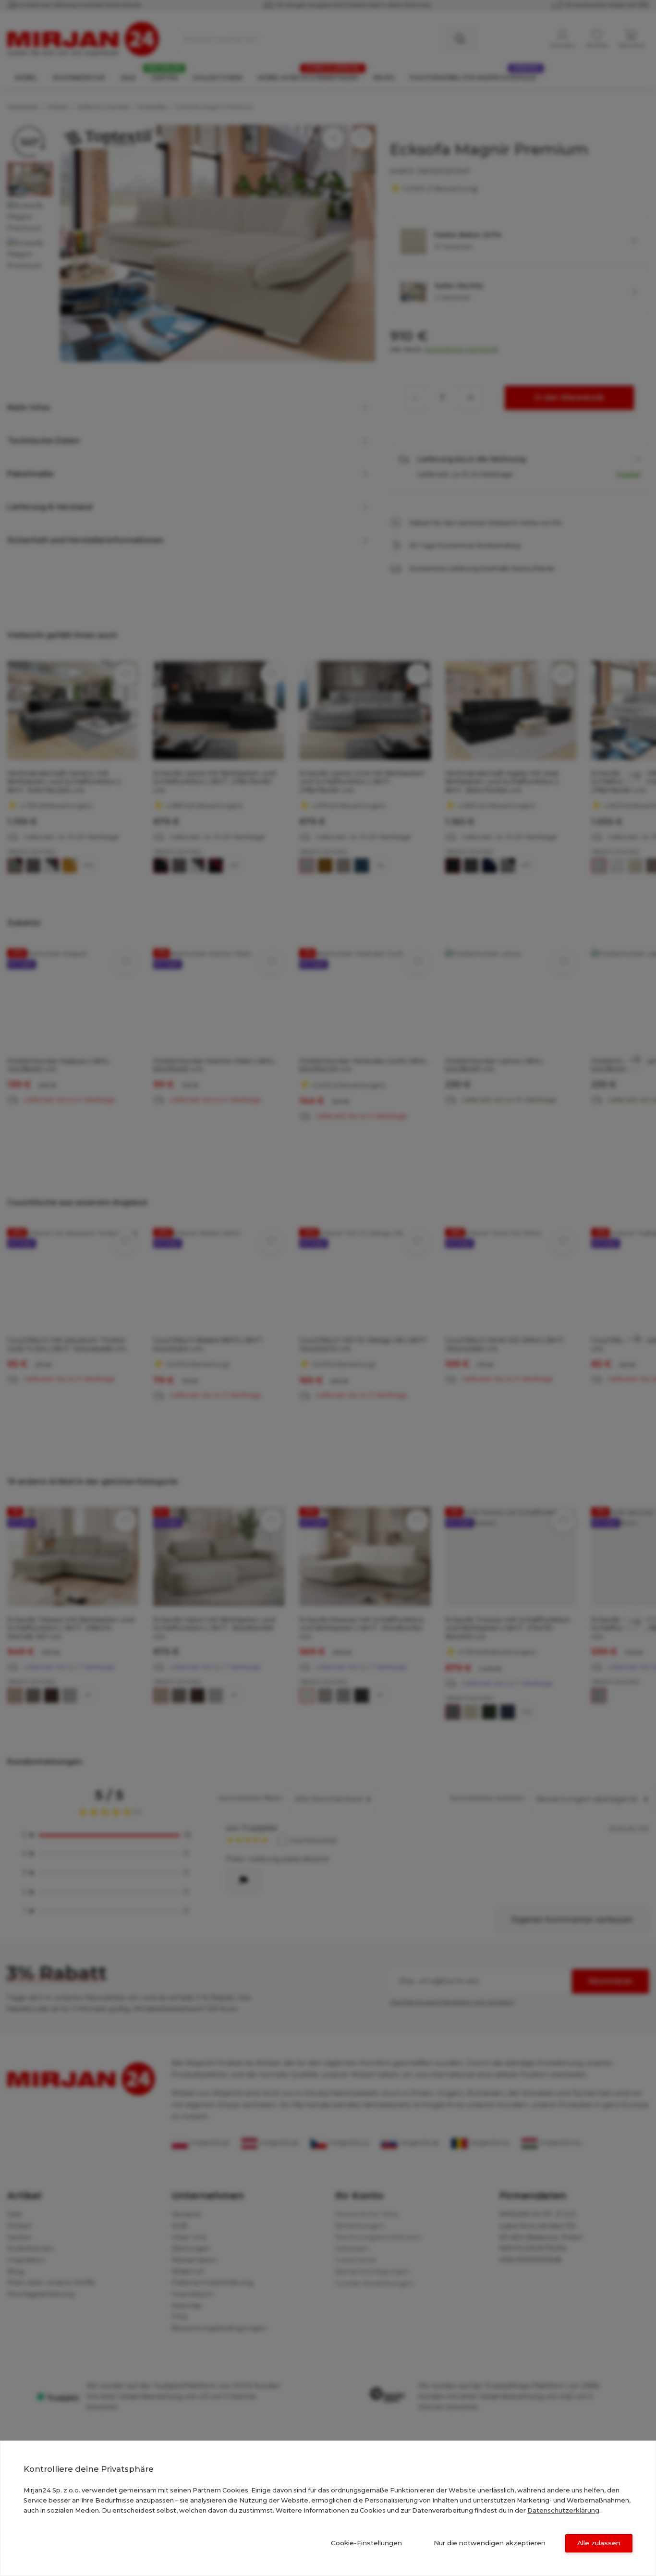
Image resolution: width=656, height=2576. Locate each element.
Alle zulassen (599, 2543)
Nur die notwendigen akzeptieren (490, 2543)
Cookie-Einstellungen (366, 2543)
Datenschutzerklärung (563, 2510)
